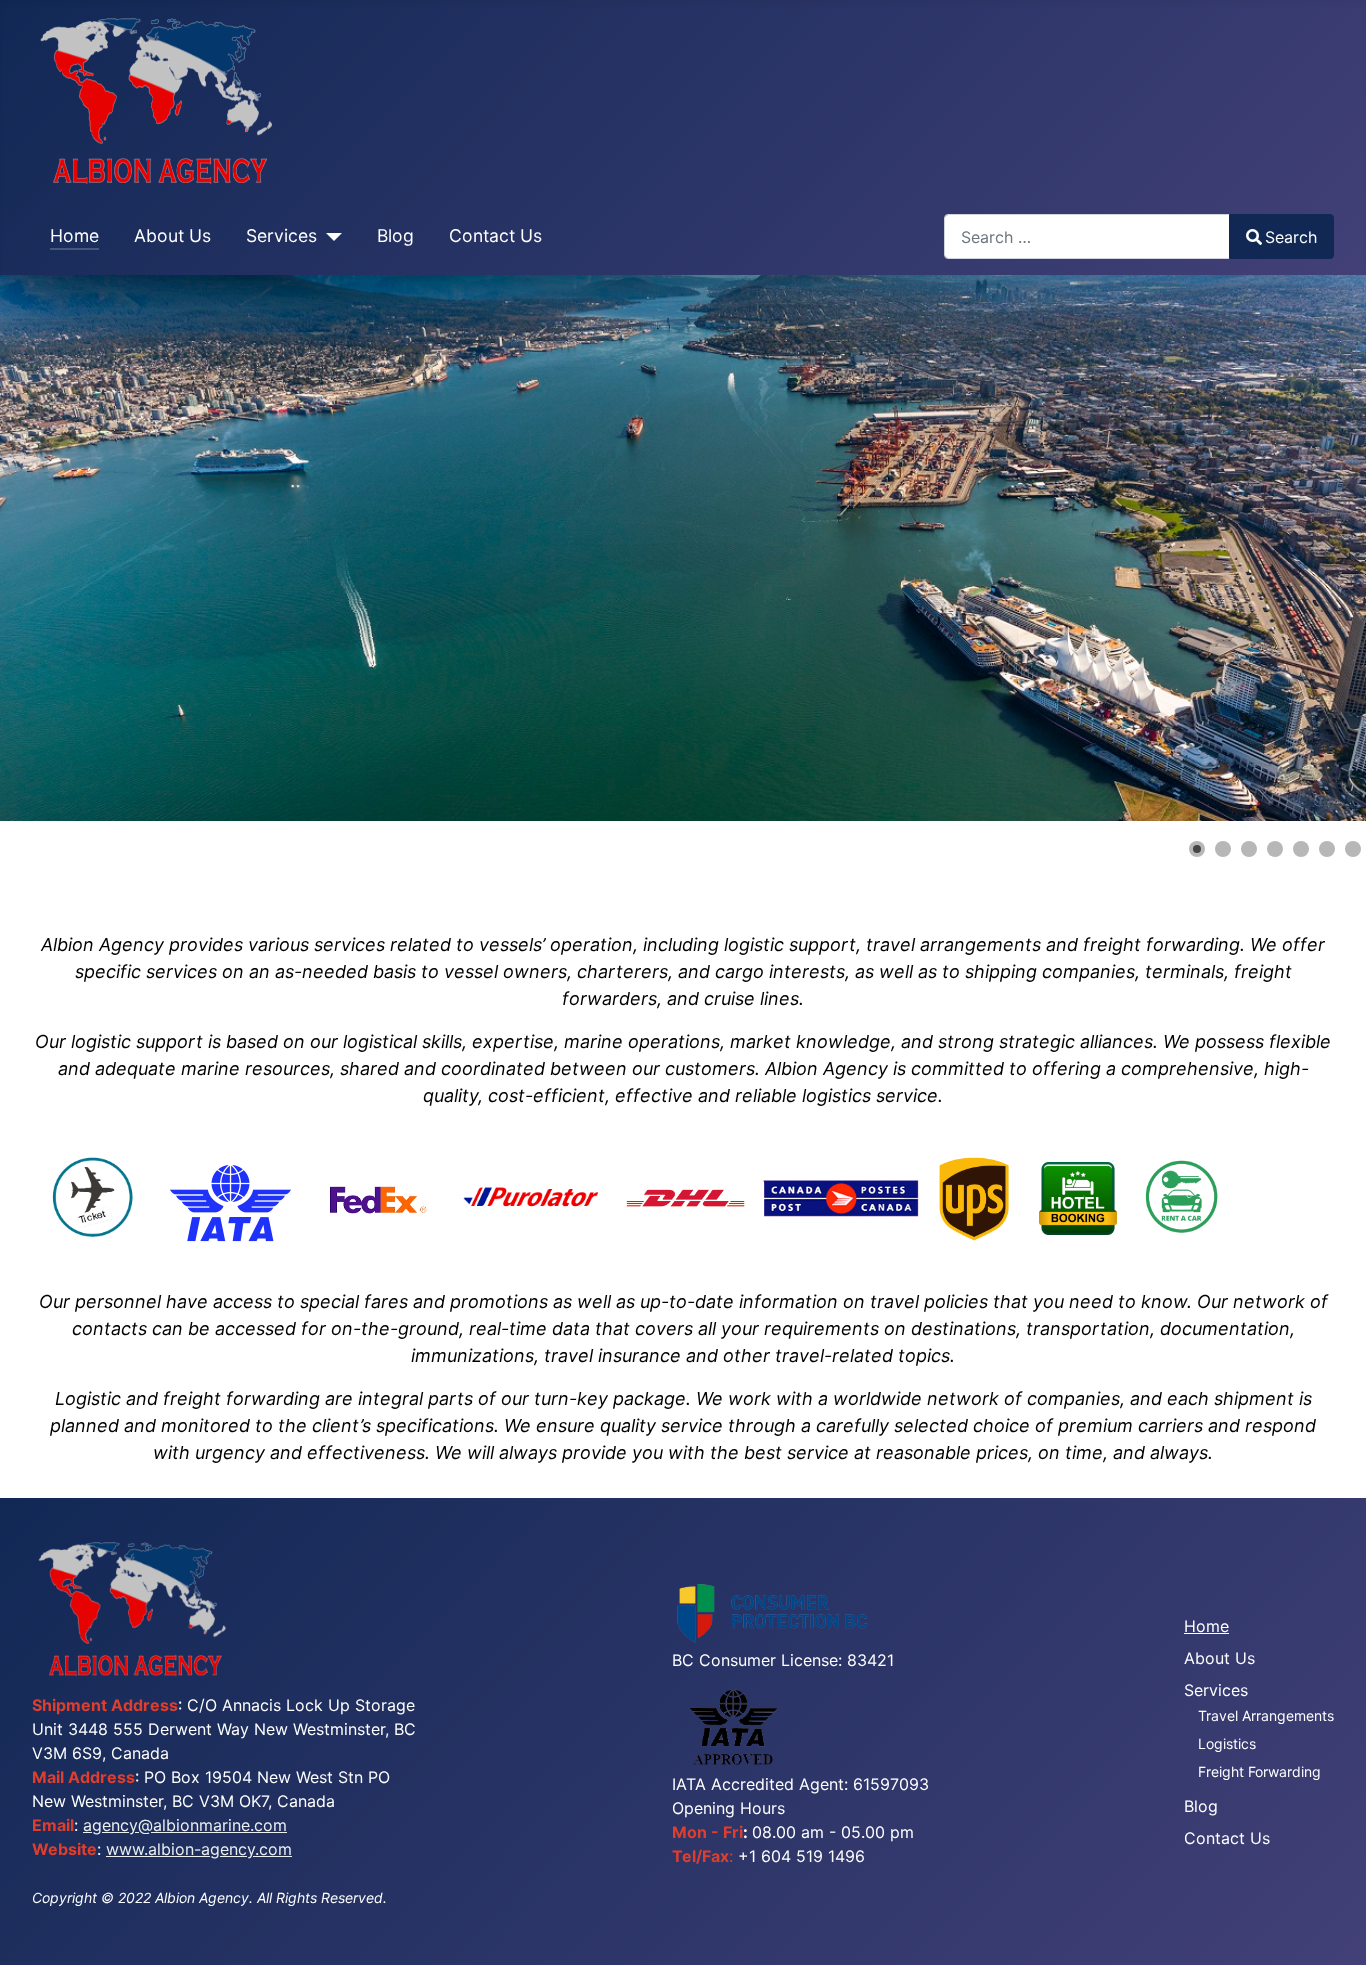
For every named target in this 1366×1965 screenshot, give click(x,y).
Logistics (1227, 1743)
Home (74, 235)
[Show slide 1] (1197, 849)
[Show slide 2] (1223, 849)
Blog (395, 235)
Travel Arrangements (1266, 1715)
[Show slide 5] (1301, 849)
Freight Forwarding (1259, 1771)
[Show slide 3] (1249, 849)
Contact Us (495, 235)
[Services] (329, 236)
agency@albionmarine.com (185, 1825)
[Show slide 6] (1327, 849)
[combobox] (1087, 236)
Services (281, 235)
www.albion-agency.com (199, 1849)
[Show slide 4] (1275, 849)
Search (1291, 237)
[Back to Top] (1331, 1928)
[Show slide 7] (1353, 849)
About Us (172, 235)
